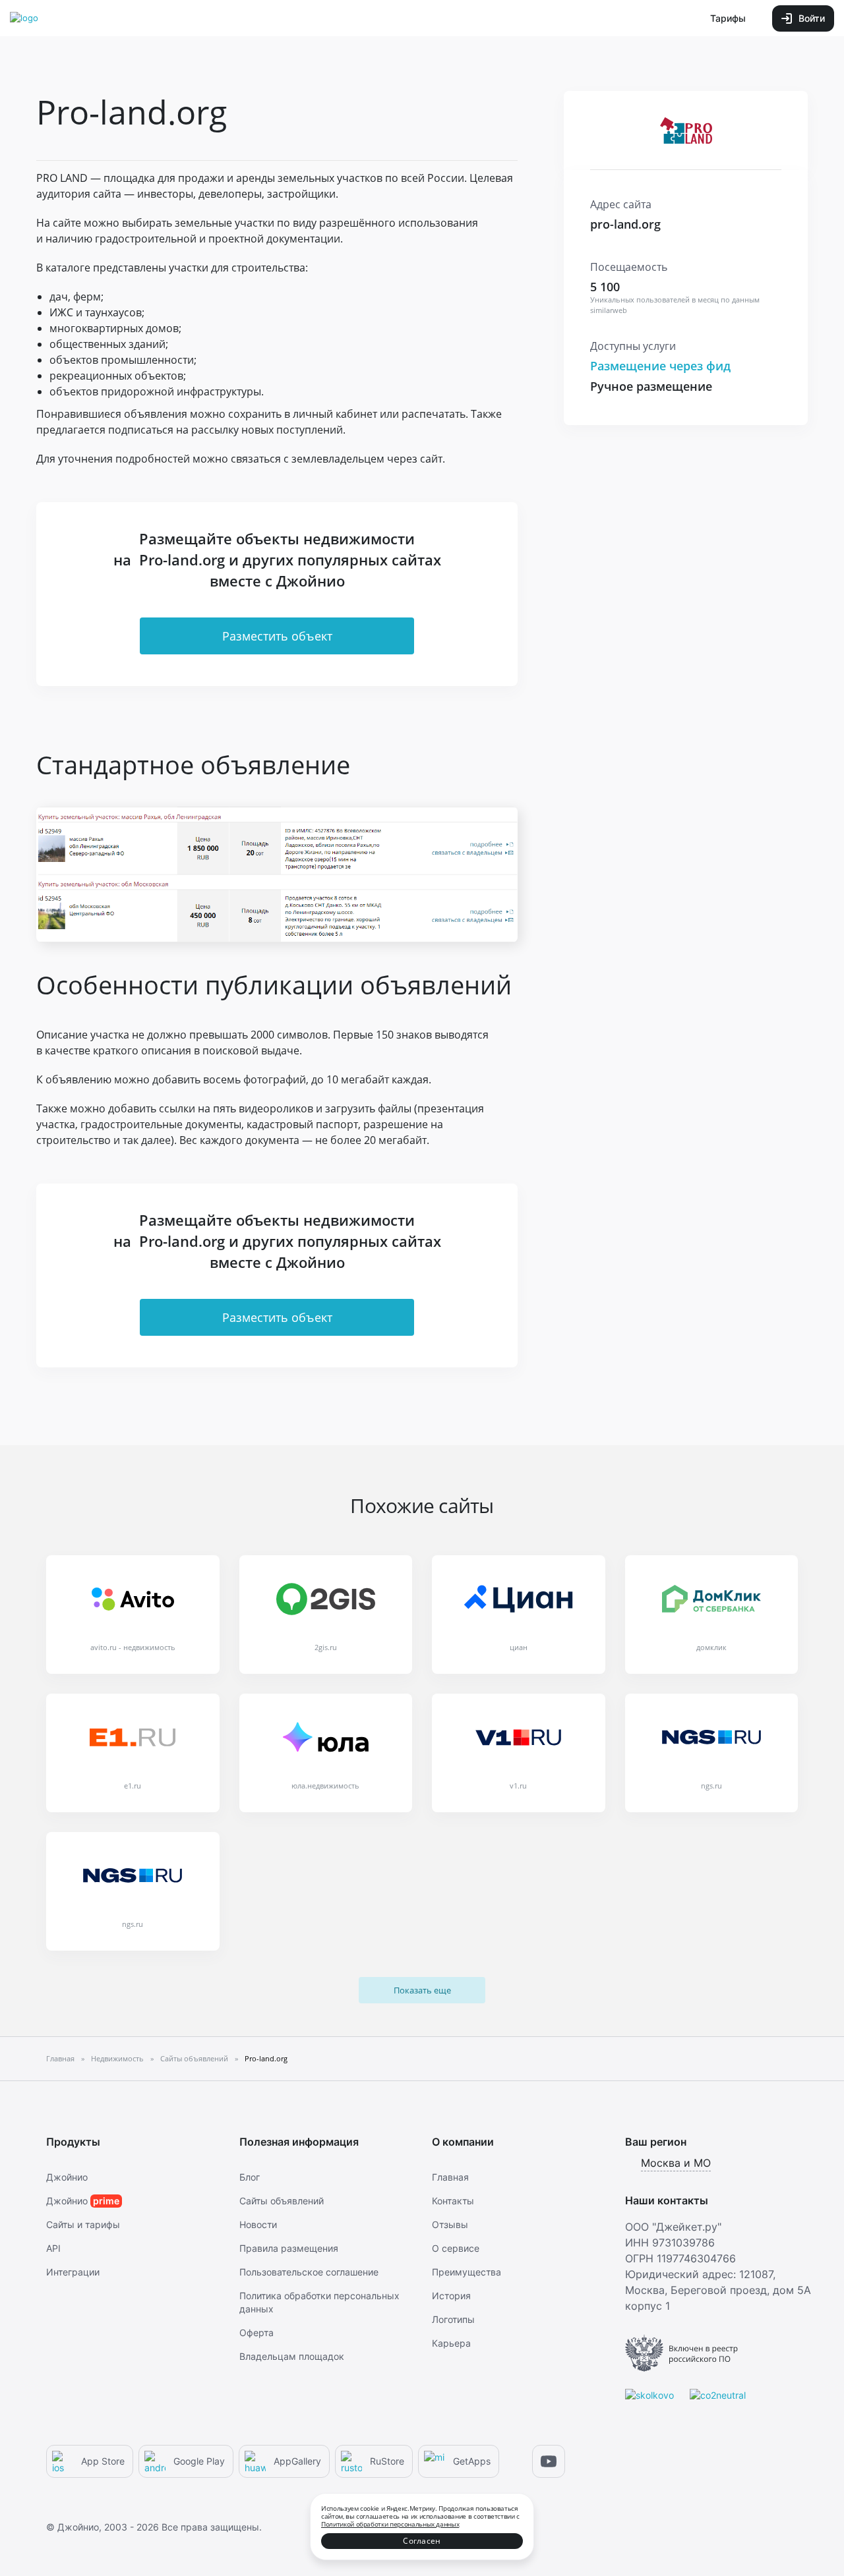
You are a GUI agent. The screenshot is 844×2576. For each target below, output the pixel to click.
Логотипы (453, 2319)
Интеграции (73, 2272)
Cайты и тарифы (83, 2224)
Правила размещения (289, 2248)
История (451, 2296)
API (53, 2248)
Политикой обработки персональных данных (390, 2524)
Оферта (256, 2333)
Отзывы (450, 2224)
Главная (450, 2177)
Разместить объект (277, 636)
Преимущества (467, 2272)
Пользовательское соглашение (309, 2272)
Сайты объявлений (282, 2201)
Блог (250, 2177)
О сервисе (456, 2248)
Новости (258, 2224)
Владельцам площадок (292, 2356)
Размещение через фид (660, 366)
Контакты (453, 2201)
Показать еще (422, 1990)
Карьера (451, 2343)
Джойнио (67, 2177)
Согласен (422, 2541)
